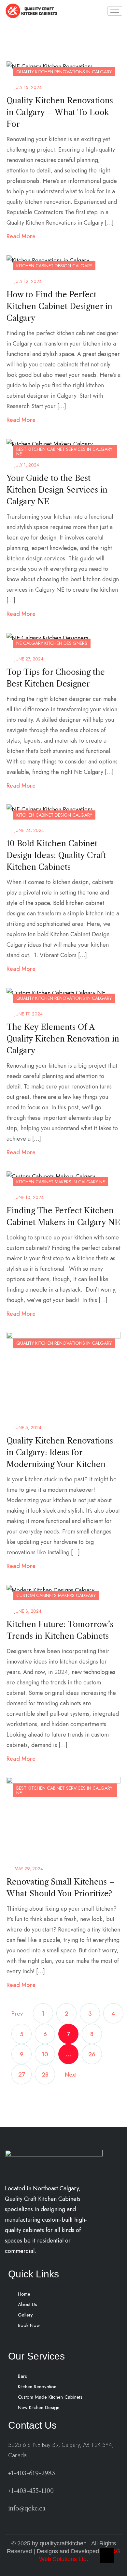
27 (22, 2075)
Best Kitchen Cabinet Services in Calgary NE (64, 452)
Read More (21, 236)
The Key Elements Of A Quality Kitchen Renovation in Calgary (63, 1039)
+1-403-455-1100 (31, 2491)
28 (45, 2075)
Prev (17, 2014)
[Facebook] (24, 2343)
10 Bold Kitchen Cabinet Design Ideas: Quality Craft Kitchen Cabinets (56, 855)
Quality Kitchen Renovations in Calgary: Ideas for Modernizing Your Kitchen (60, 1452)
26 (92, 2054)
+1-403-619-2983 (32, 2473)
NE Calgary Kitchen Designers (52, 643)
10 (45, 2054)
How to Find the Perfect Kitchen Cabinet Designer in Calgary (59, 306)
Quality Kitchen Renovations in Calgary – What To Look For (60, 112)
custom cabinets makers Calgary (56, 1595)
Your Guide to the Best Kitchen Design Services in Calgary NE (57, 490)
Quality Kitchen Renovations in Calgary (64, 72)
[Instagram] (39, 2343)
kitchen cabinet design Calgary (54, 266)
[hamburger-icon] (115, 11)
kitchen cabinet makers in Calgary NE (61, 1182)
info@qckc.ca (27, 2509)
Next (71, 2075)
